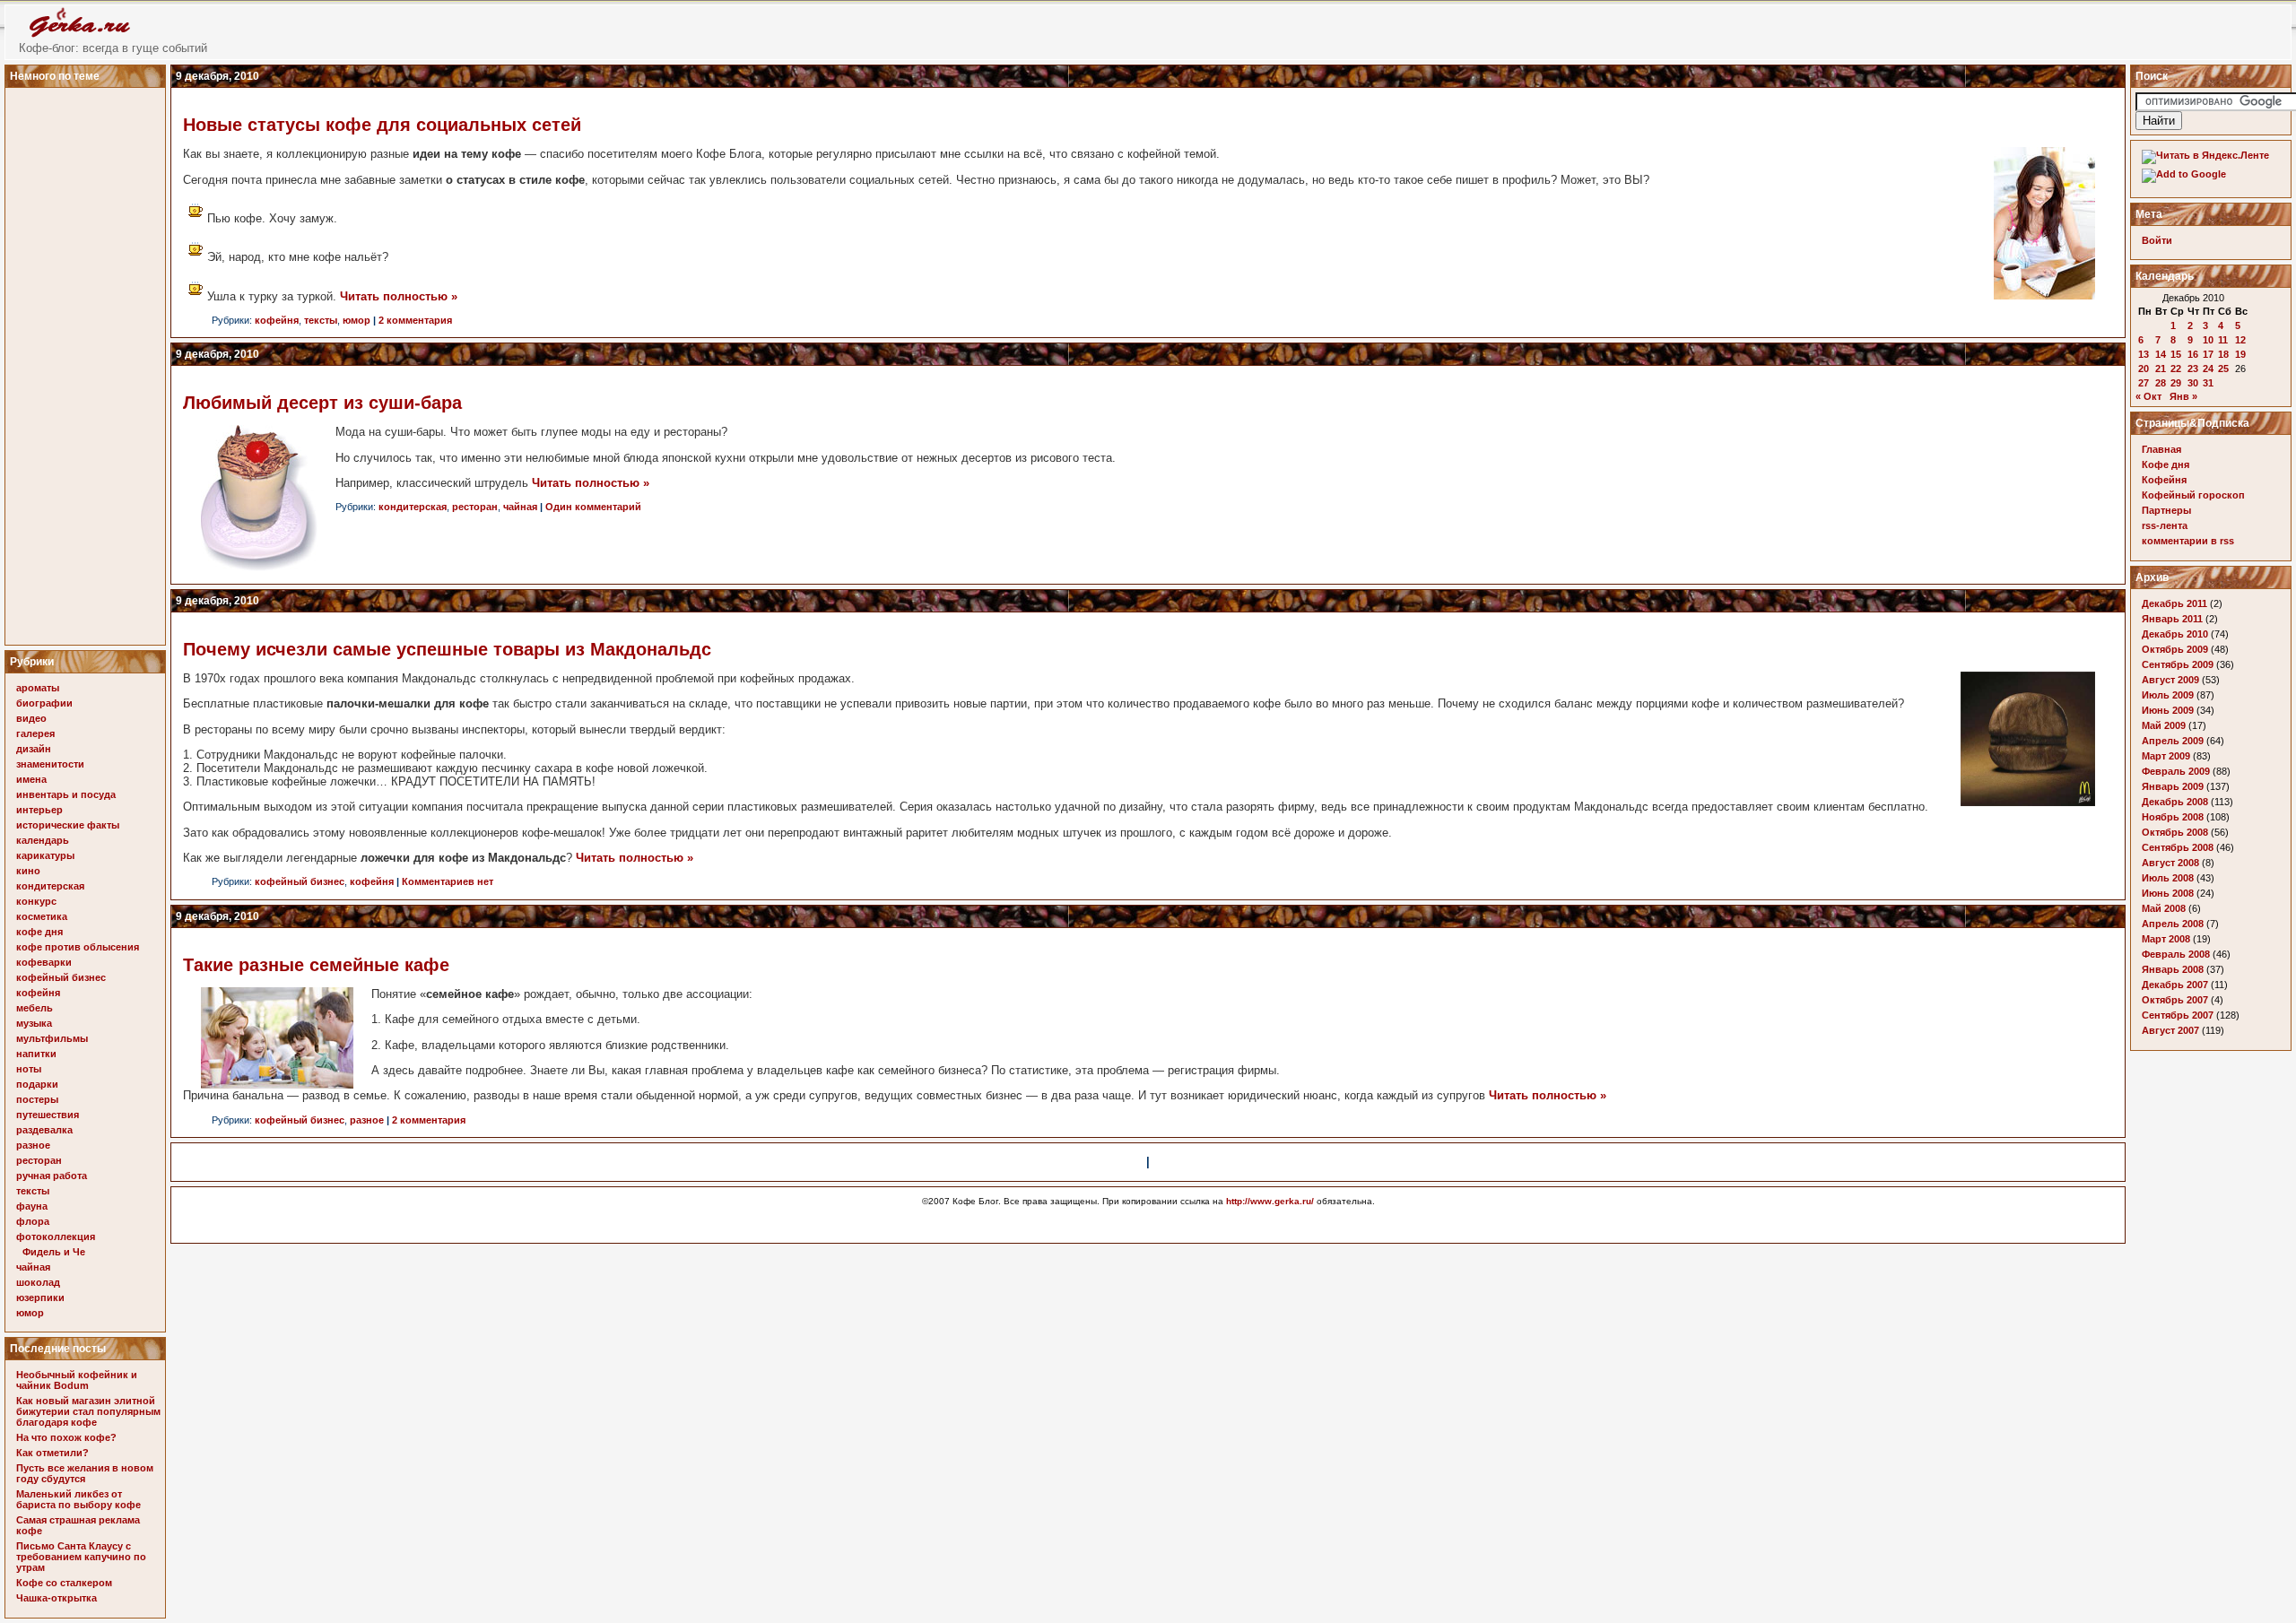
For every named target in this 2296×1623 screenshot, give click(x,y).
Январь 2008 (2173, 969)
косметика (42, 916)
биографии (44, 703)
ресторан (39, 1160)
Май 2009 (2164, 725)
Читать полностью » (399, 296)
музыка (34, 1023)
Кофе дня (2166, 464)
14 (2161, 354)
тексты (33, 1191)
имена (31, 779)
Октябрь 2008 (2175, 832)
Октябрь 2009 (2175, 649)
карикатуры (45, 855)
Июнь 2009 (2168, 710)
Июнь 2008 (2168, 893)
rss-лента (2165, 525)
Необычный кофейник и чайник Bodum (77, 1380)
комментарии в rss (2188, 541)
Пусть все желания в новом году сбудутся (85, 1473)
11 (2223, 340)
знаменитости (50, 764)
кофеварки (44, 962)
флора (33, 1221)
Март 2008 (2166, 939)
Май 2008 (2164, 908)
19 (2240, 354)
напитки (36, 1054)
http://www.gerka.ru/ (1270, 1201)
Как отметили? (52, 1453)
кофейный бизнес (61, 977)
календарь (43, 840)
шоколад (38, 1282)
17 (2208, 354)
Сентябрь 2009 (2178, 664)
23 (2193, 369)
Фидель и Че (54, 1252)
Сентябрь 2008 (2178, 847)
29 (2176, 383)
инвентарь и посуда (66, 794)
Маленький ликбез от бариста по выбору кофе (78, 1499)
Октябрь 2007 (2175, 1000)
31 (2208, 383)
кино (28, 871)
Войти (2157, 240)
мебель (35, 1008)
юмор (30, 1313)
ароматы (38, 688)
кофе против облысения (78, 947)
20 (2144, 369)
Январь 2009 (2173, 786)
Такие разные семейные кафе (316, 965)
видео (31, 718)
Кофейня (2164, 480)
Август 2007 (2170, 1030)
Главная (2161, 449)
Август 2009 (2170, 680)
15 (2176, 354)
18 (2223, 354)
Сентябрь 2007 (2178, 1015)
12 (2240, 340)
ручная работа (52, 1176)
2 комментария (415, 320)
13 (2144, 354)
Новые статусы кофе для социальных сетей (382, 125)
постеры (37, 1099)
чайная (33, 1267)
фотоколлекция (56, 1237)
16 (2193, 354)
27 (2144, 383)
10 (2208, 340)
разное (33, 1145)
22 (2176, 369)
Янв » (2183, 396)
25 (2223, 369)
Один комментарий (593, 507)
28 (2161, 383)
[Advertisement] (88, 361)
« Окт (2148, 396)
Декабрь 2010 (2175, 634)
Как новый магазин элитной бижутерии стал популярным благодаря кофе (88, 1411)
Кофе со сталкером (64, 1583)
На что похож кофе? (66, 1437)
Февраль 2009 (2176, 771)
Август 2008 (2170, 863)
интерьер (39, 810)
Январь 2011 (2172, 619)
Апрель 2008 (2173, 924)
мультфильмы (52, 1038)
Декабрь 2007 (2175, 985)
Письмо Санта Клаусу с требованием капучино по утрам (81, 1557)
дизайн (34, 749)
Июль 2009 (2168, 695)
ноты (29, 1069)
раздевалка (44, 1130)
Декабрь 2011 (2174, 603)
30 (2193, 383)
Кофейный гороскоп (2193, 495)
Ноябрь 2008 (2173, 817)
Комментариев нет (448, 881)
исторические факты (68, 825)
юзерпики (40, 1298)
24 (2208, 369)
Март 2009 (2166, 756)
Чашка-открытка (57, 1598)
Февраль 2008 (2176, 954)
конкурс (36, 901)
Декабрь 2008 (2175, 802)
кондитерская (50, 886)
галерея (35, 733)
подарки (37, 1084)
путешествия (48, 1115)
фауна (32, 1206)
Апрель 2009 (2173, 741)
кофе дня (39, 932)
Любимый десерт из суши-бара (322, 403)
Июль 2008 (2168, 878)
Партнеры (2166, 510)
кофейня (38, 993)
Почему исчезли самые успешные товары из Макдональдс (447, 649)
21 (2161, 369)
